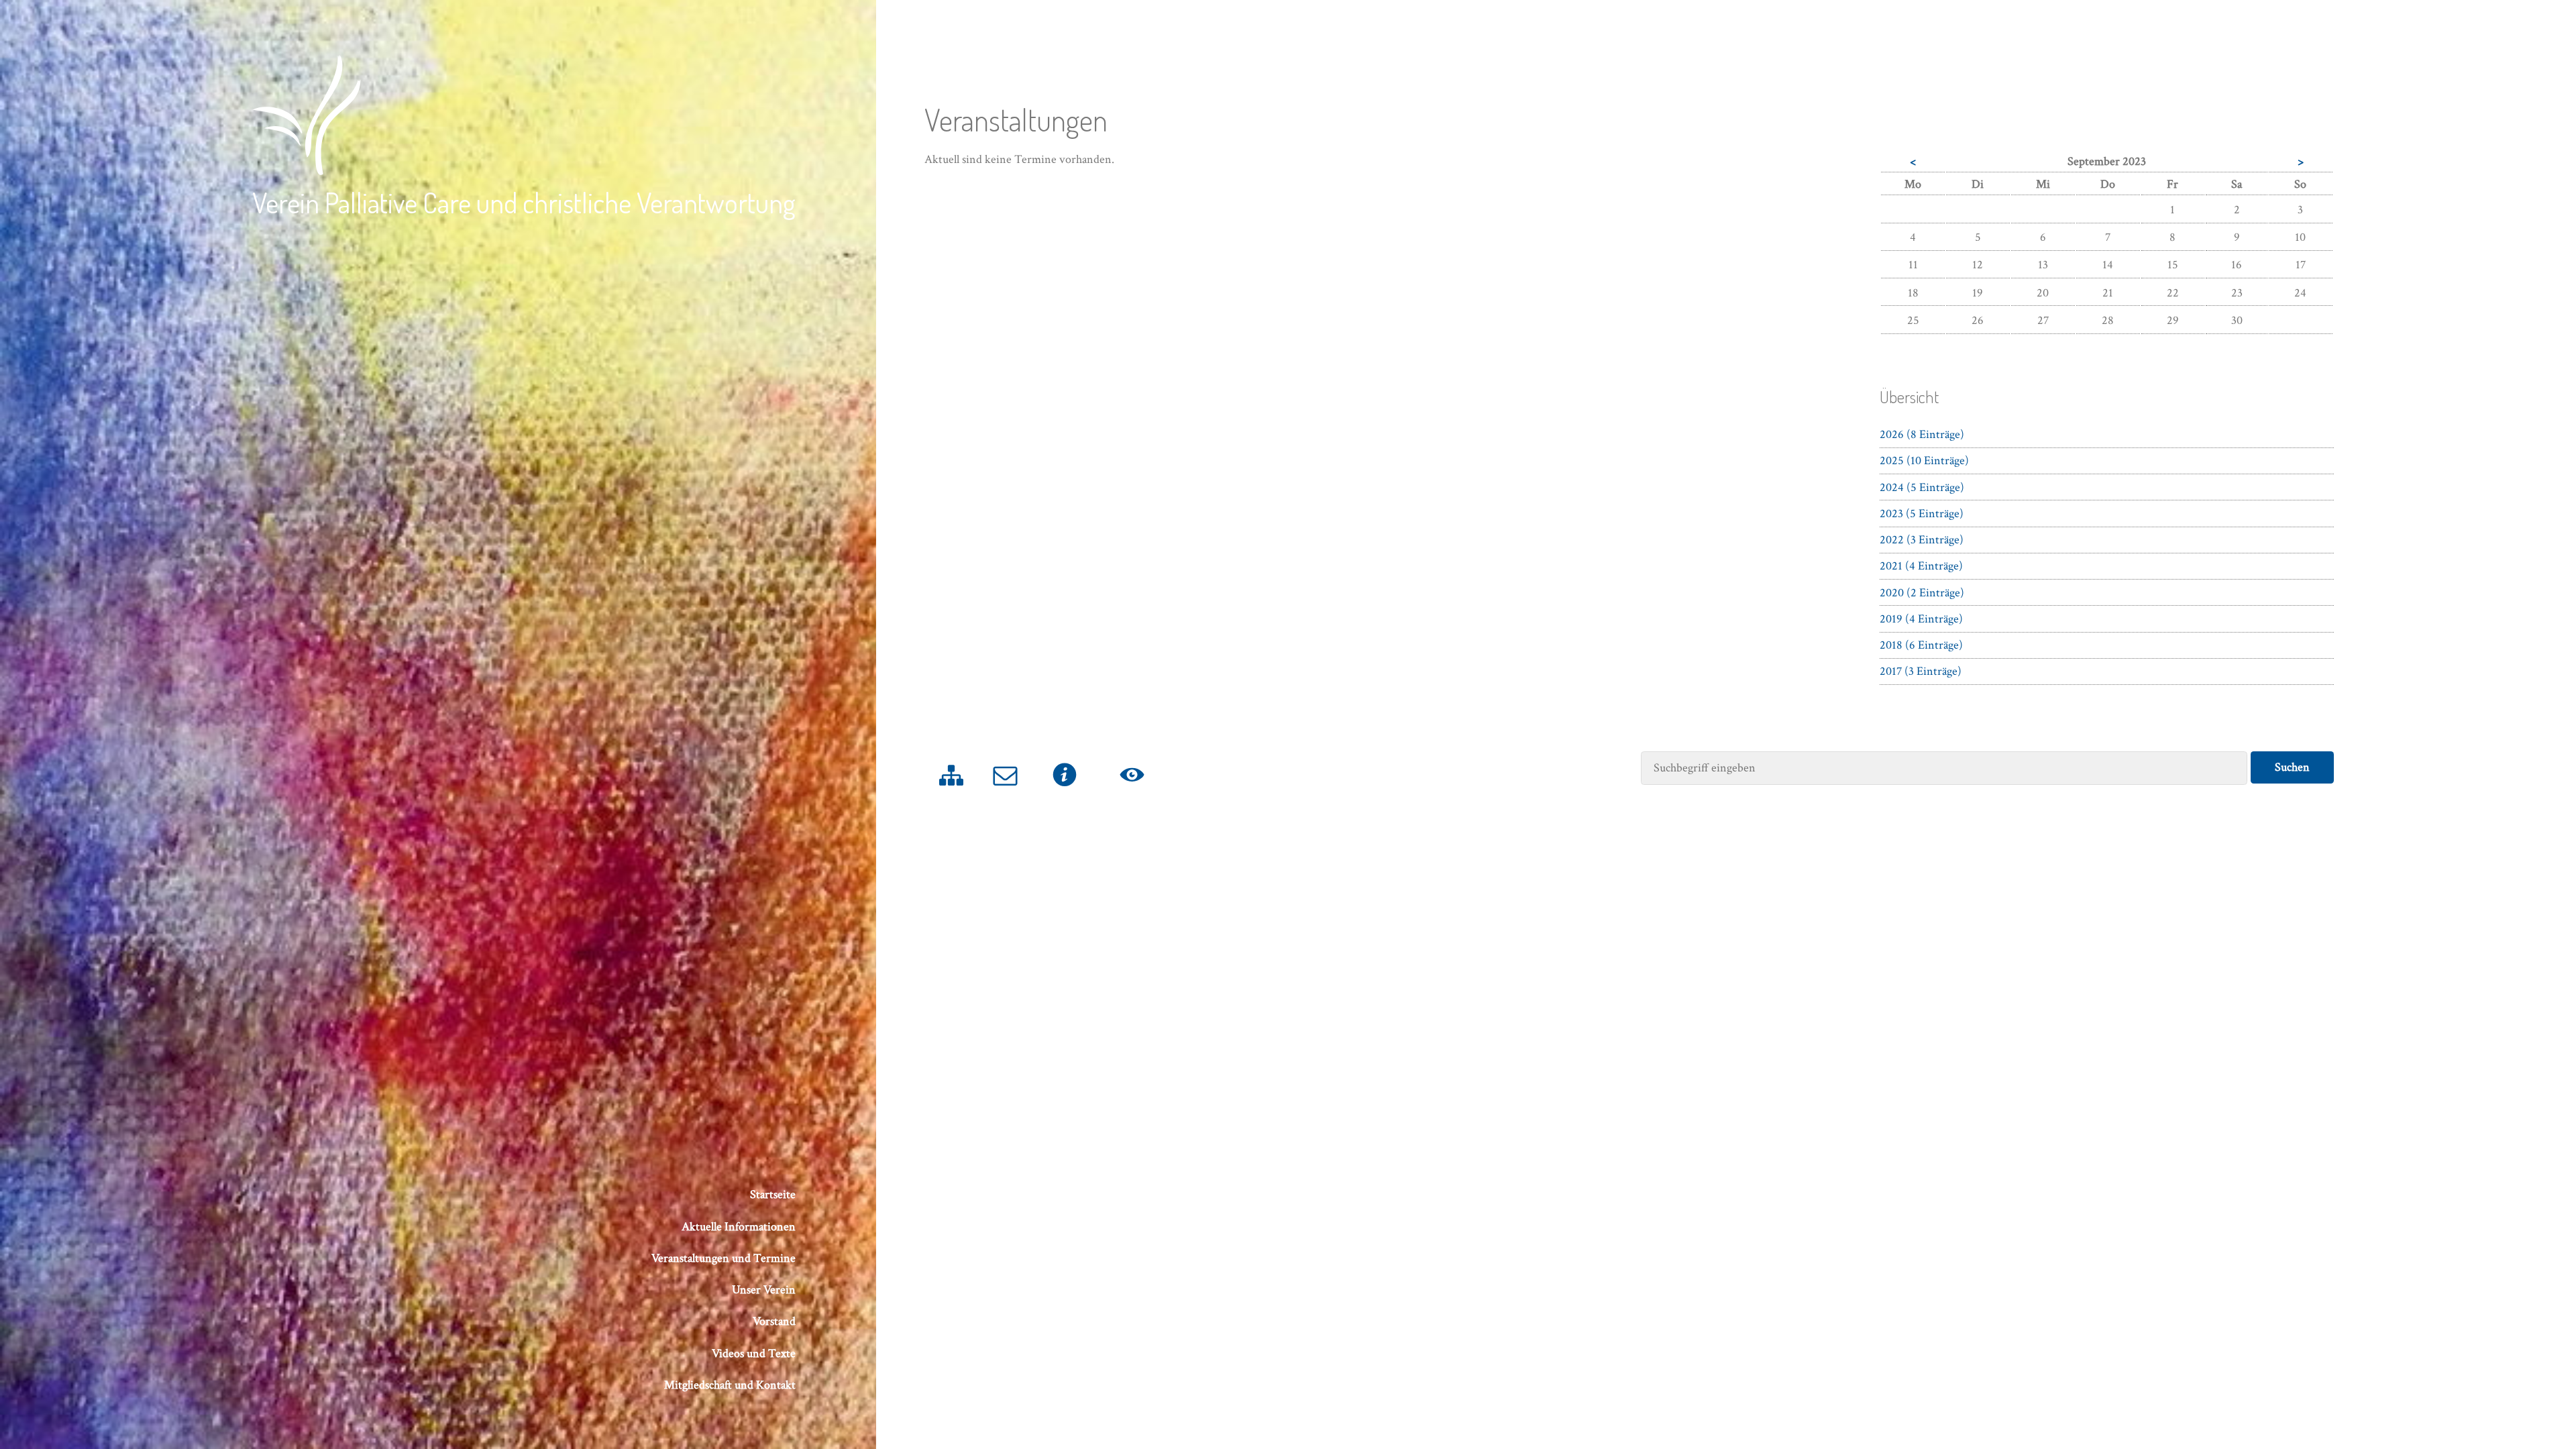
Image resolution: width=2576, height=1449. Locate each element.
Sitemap (952, 794)
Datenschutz (1132, 794)
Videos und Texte (754, 1353)
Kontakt (1006, 794)
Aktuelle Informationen (739, 1227)
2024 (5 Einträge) (1922, 487)
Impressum (1065, 794)
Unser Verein (764, 1290)
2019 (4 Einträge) (1921, 619)
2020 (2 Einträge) (1922, 593)
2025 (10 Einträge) (1924, 461)
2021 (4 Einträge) (1921, 566)
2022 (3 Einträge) (1922, 540)
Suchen (2292, 767)
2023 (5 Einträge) (1922, 514)
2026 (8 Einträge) (1922, 434)
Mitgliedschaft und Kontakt (730, 1385)
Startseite (773, 1194)
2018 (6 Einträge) (1921, 645)
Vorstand (774, 1321)
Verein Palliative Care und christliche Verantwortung (524, 202)
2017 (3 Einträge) (1921, 671)
